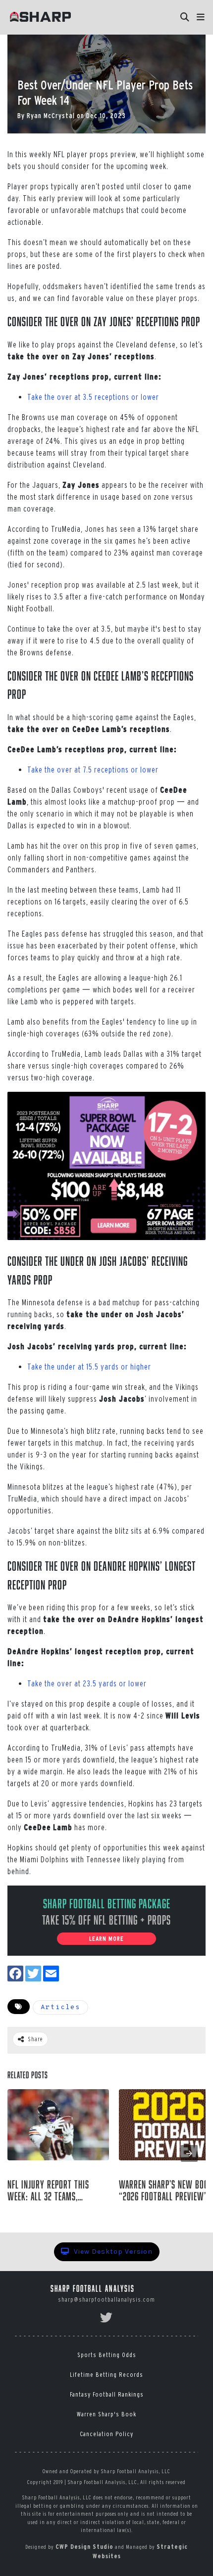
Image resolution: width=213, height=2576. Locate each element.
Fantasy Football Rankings (107, 2394)
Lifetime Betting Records (106, 2375)
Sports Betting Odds (107, 2355)
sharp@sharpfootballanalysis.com (106, 2299)
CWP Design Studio (84, 2547)
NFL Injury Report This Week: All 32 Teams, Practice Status (48, 2190)
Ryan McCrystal (51, 116)
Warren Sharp (149, 2212)
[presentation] (189, 2153)
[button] (201, 17)
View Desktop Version (112, 2252)
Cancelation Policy (106, 2434)
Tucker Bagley (40, 2212)
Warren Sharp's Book (106, 2414)
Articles (60, 2007)
